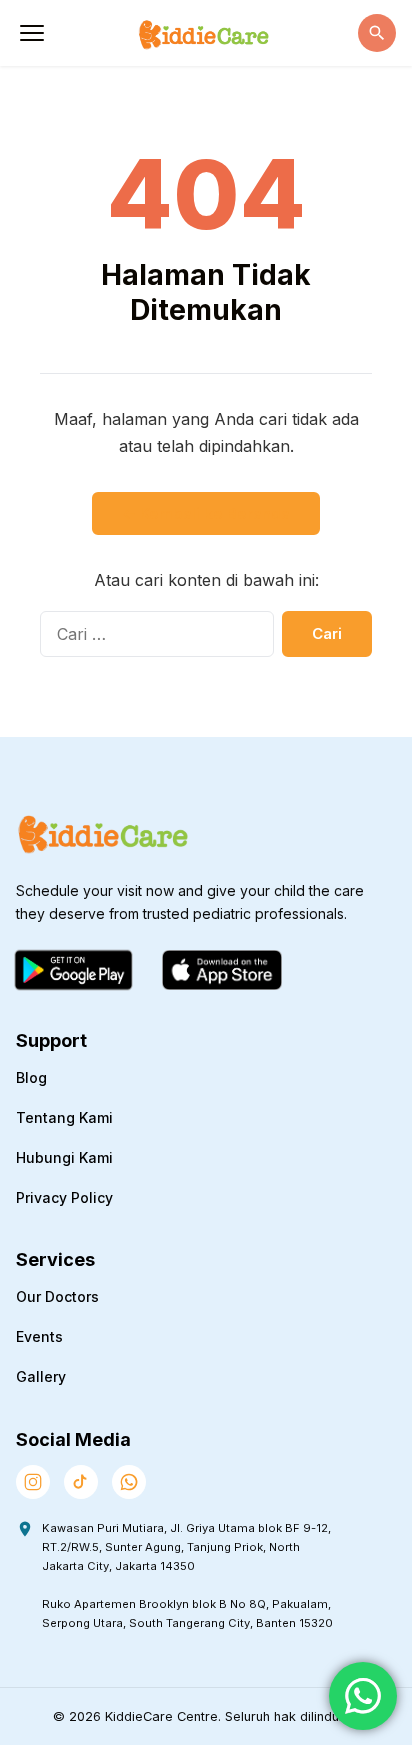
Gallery (41, 1376)
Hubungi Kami (64, 1157)
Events (39, 1336)
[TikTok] (81, 1482)
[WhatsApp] (129, 1482)
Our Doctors (57, 1296)
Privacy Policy (64, 1197)
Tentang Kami (64, 1117)
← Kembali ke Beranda (206, 513)
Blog (31, 1077)
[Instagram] (33, 1482)
